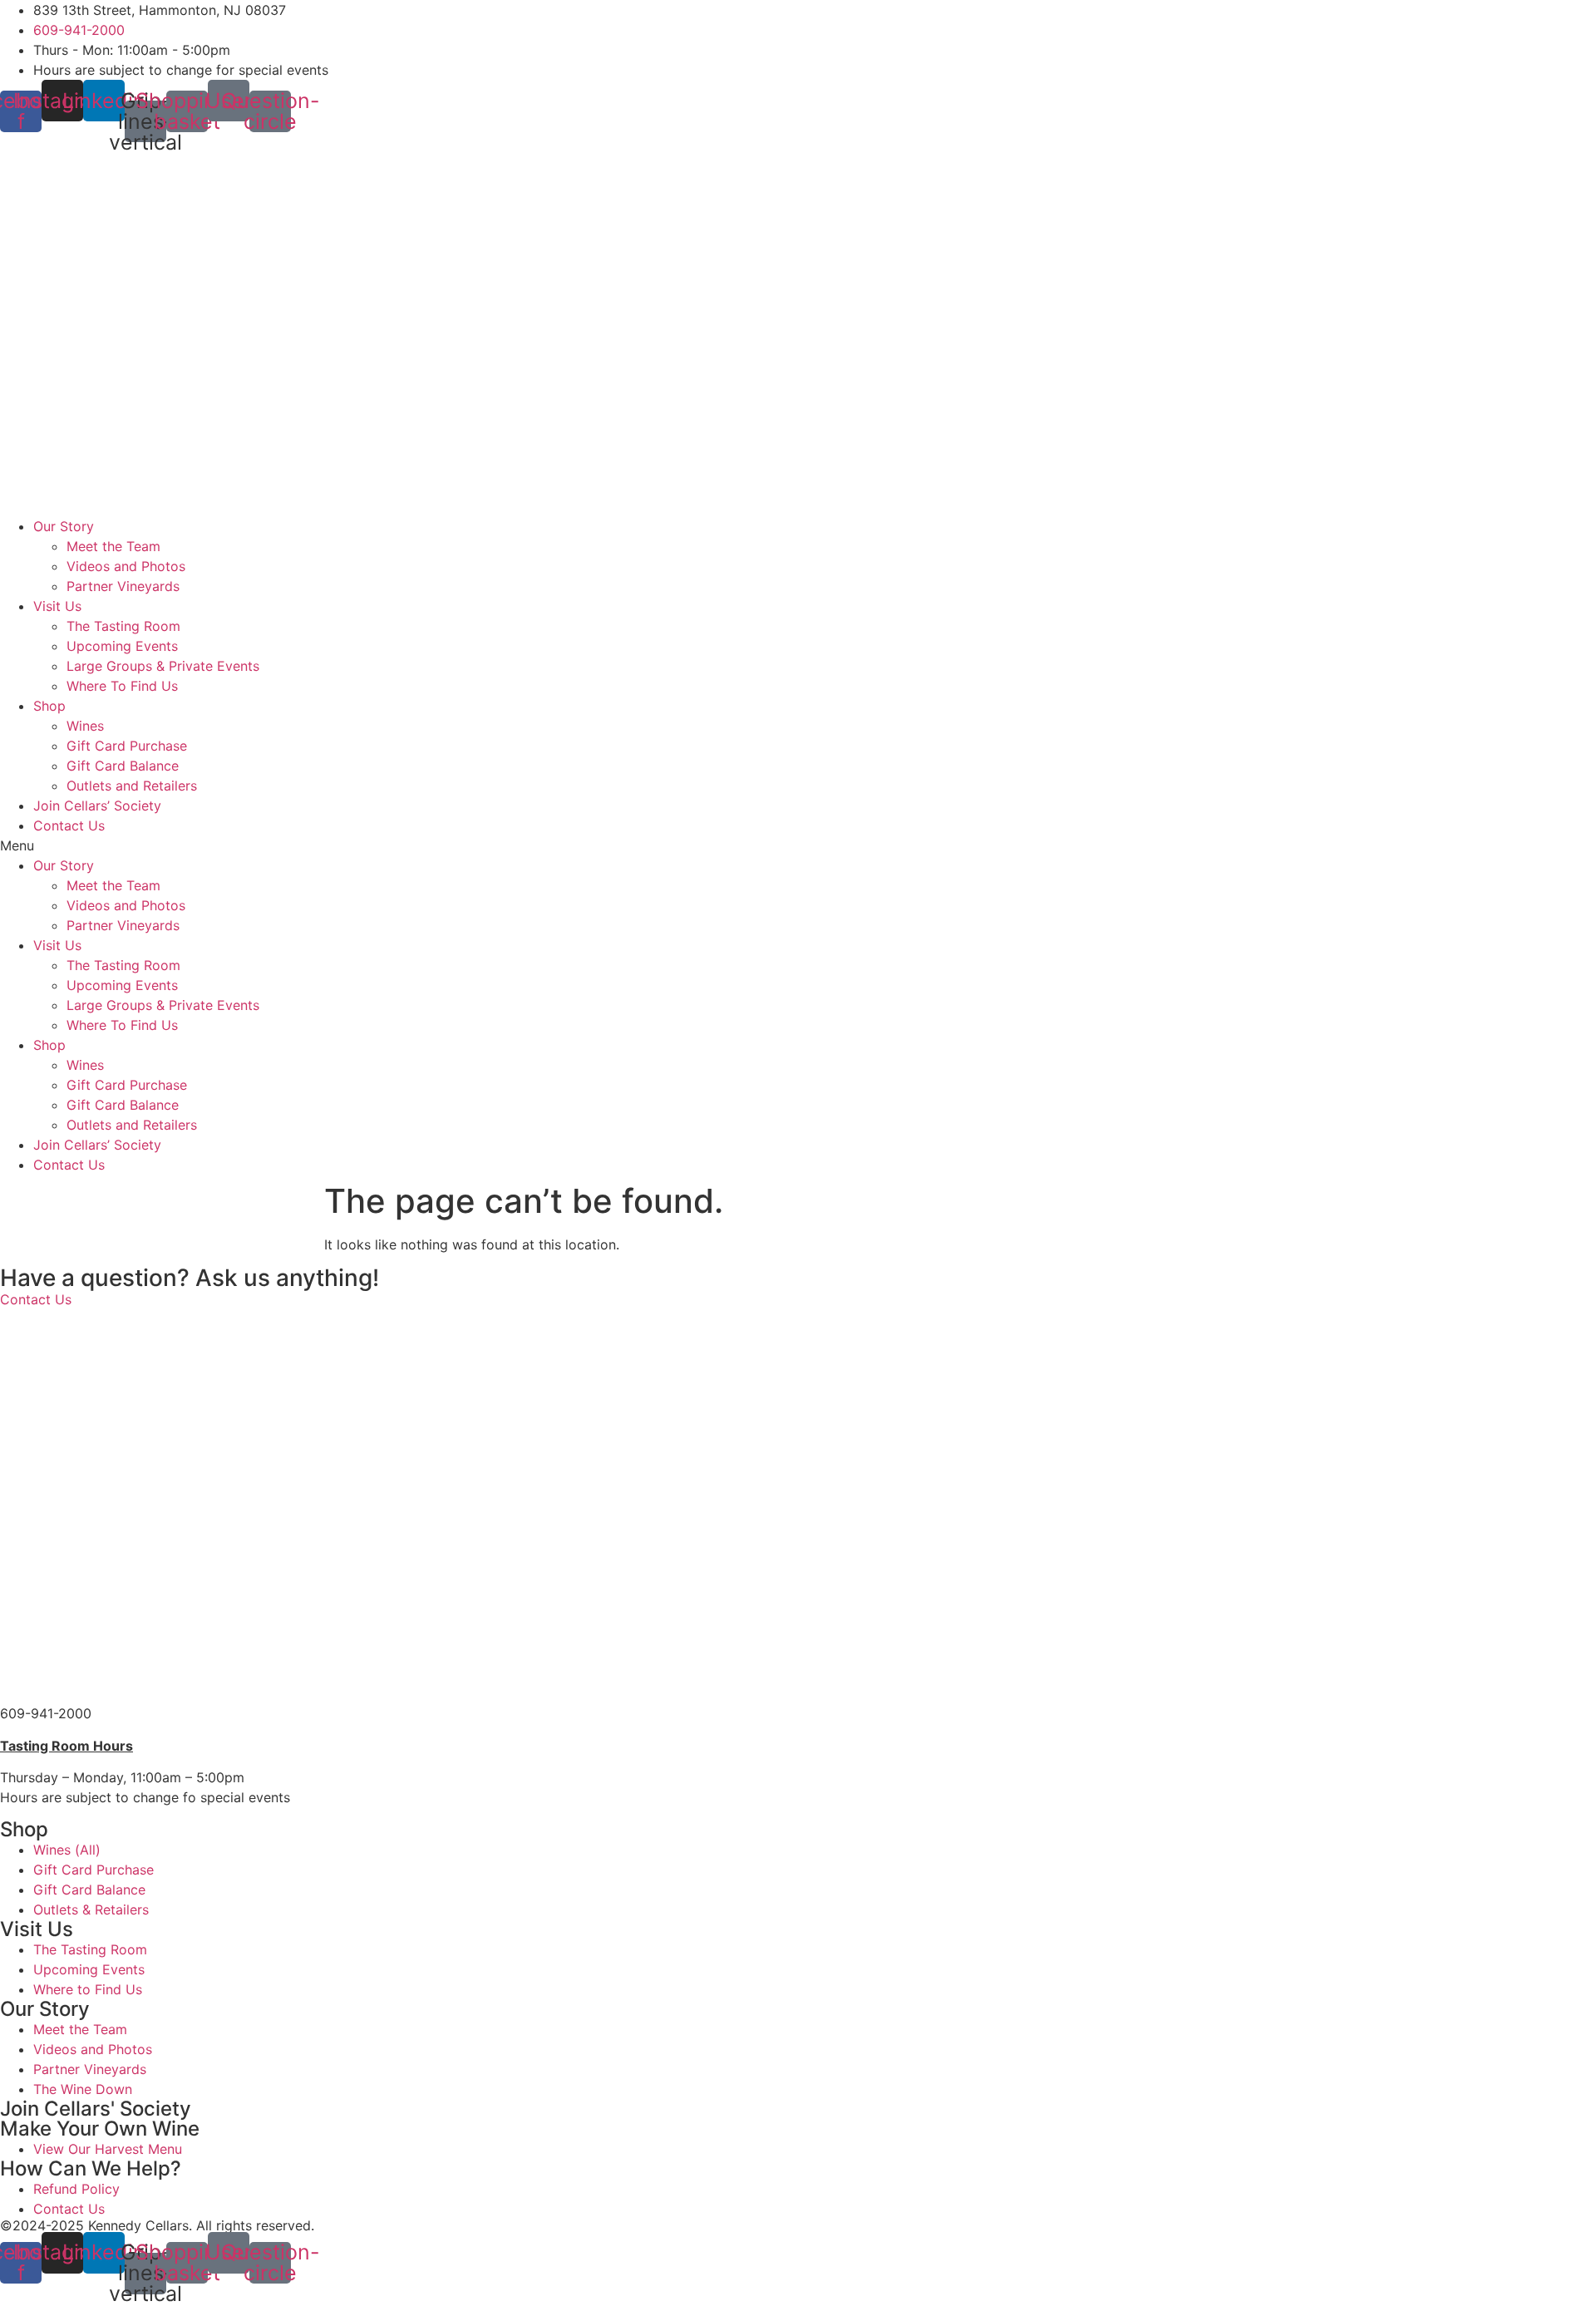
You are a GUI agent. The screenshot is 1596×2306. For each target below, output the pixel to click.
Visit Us (57, 606)
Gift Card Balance (123, 766)
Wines (85, 726)
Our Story (64, 526)
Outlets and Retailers (132, 786)
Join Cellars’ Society (97, 806)
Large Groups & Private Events (163, 666)
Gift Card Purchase (127, 746)
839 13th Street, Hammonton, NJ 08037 (126, 1693)
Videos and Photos (126, 566)
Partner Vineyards (123, 586)
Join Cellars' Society (96, 2109)
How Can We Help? (91, 2168)
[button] (798, 845)
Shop (49, 706)
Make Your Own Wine (100, 2129)
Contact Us (69, 825)
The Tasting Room (123, 626)
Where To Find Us (122, 686)
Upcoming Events (122, 646)
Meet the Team (113, 546)
